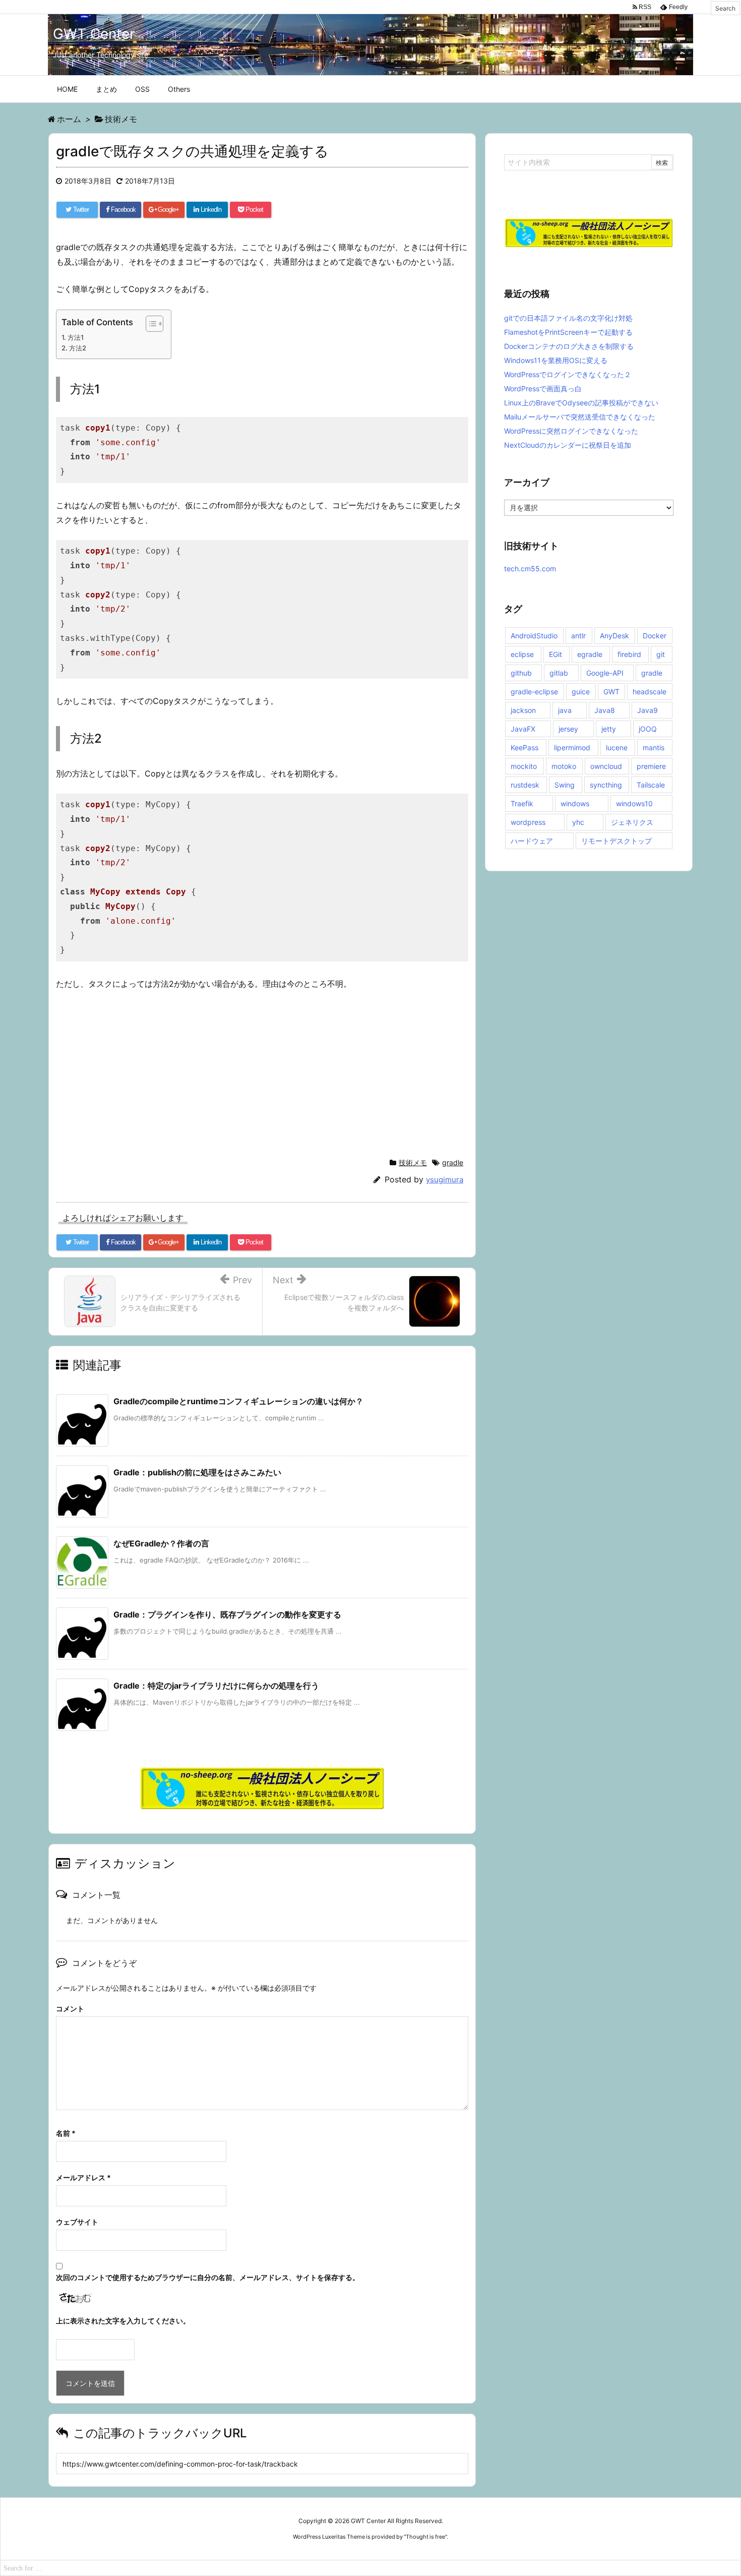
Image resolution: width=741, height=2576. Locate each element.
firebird (629, 654)
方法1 (76, 337)
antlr (578, 636)
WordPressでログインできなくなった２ (568, 374)
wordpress (528, 822)
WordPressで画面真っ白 (543, 388)
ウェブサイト (77, 2222)
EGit (555, 654)
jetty (609, 729)
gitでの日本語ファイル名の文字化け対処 (568, 318)
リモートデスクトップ (616, 841)
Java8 (605, 710)
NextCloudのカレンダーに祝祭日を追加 (568, 445)
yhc (578, 822)
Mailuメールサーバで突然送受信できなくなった (580, 417)
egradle (590, 654)
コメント (70, 2009)
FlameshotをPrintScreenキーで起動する (568, 332)
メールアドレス (83, 2177)
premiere (651, 766)
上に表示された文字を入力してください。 (123, 2321)
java (565, 710)
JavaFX (523, 729)
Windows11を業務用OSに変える (556, 360)
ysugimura (445, 1180)
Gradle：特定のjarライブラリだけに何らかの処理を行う (216, 1686)
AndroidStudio (534, 636)
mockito (524, 766)
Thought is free (425, 2537)
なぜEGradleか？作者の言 (161, 1543)
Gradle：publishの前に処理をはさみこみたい (197, 1472)
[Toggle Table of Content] (149, 324)
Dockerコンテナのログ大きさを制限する (569, 346)
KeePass (524, 747)
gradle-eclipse (534, 692)
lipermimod (572, 747)
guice (581, 692)
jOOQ (648, 729)
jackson (523, 710)
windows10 (634, 803)
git (661, 654)
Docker (655, 636)
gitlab (559, 673)
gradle (453, 1162)
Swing (565, 785)
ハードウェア (532, 841)
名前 (66, 2133)
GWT (611, 692)
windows (575, 803)
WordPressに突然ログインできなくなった (571, 431)
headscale (650, 692)
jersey (568, 729)
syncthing (606, 785)
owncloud (606, 766)
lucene (617, 747)
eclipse (522, 654)
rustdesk (525, 785)
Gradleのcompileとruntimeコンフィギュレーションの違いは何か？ (238, 1401)
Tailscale (651, 785)
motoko (564, 766)
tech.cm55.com (530, 568)
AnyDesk (614, 636)
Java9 (647, 710)
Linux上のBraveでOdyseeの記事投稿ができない (581, 403)
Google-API (605, 673)
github (521, 673)
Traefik (522, 803)
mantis (654, 747)
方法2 (78, 348)
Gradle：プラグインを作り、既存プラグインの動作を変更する (227, 1614)
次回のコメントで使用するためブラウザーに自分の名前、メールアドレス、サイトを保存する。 (208, 2277)
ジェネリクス (632, 822)
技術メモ (413, 1162)
